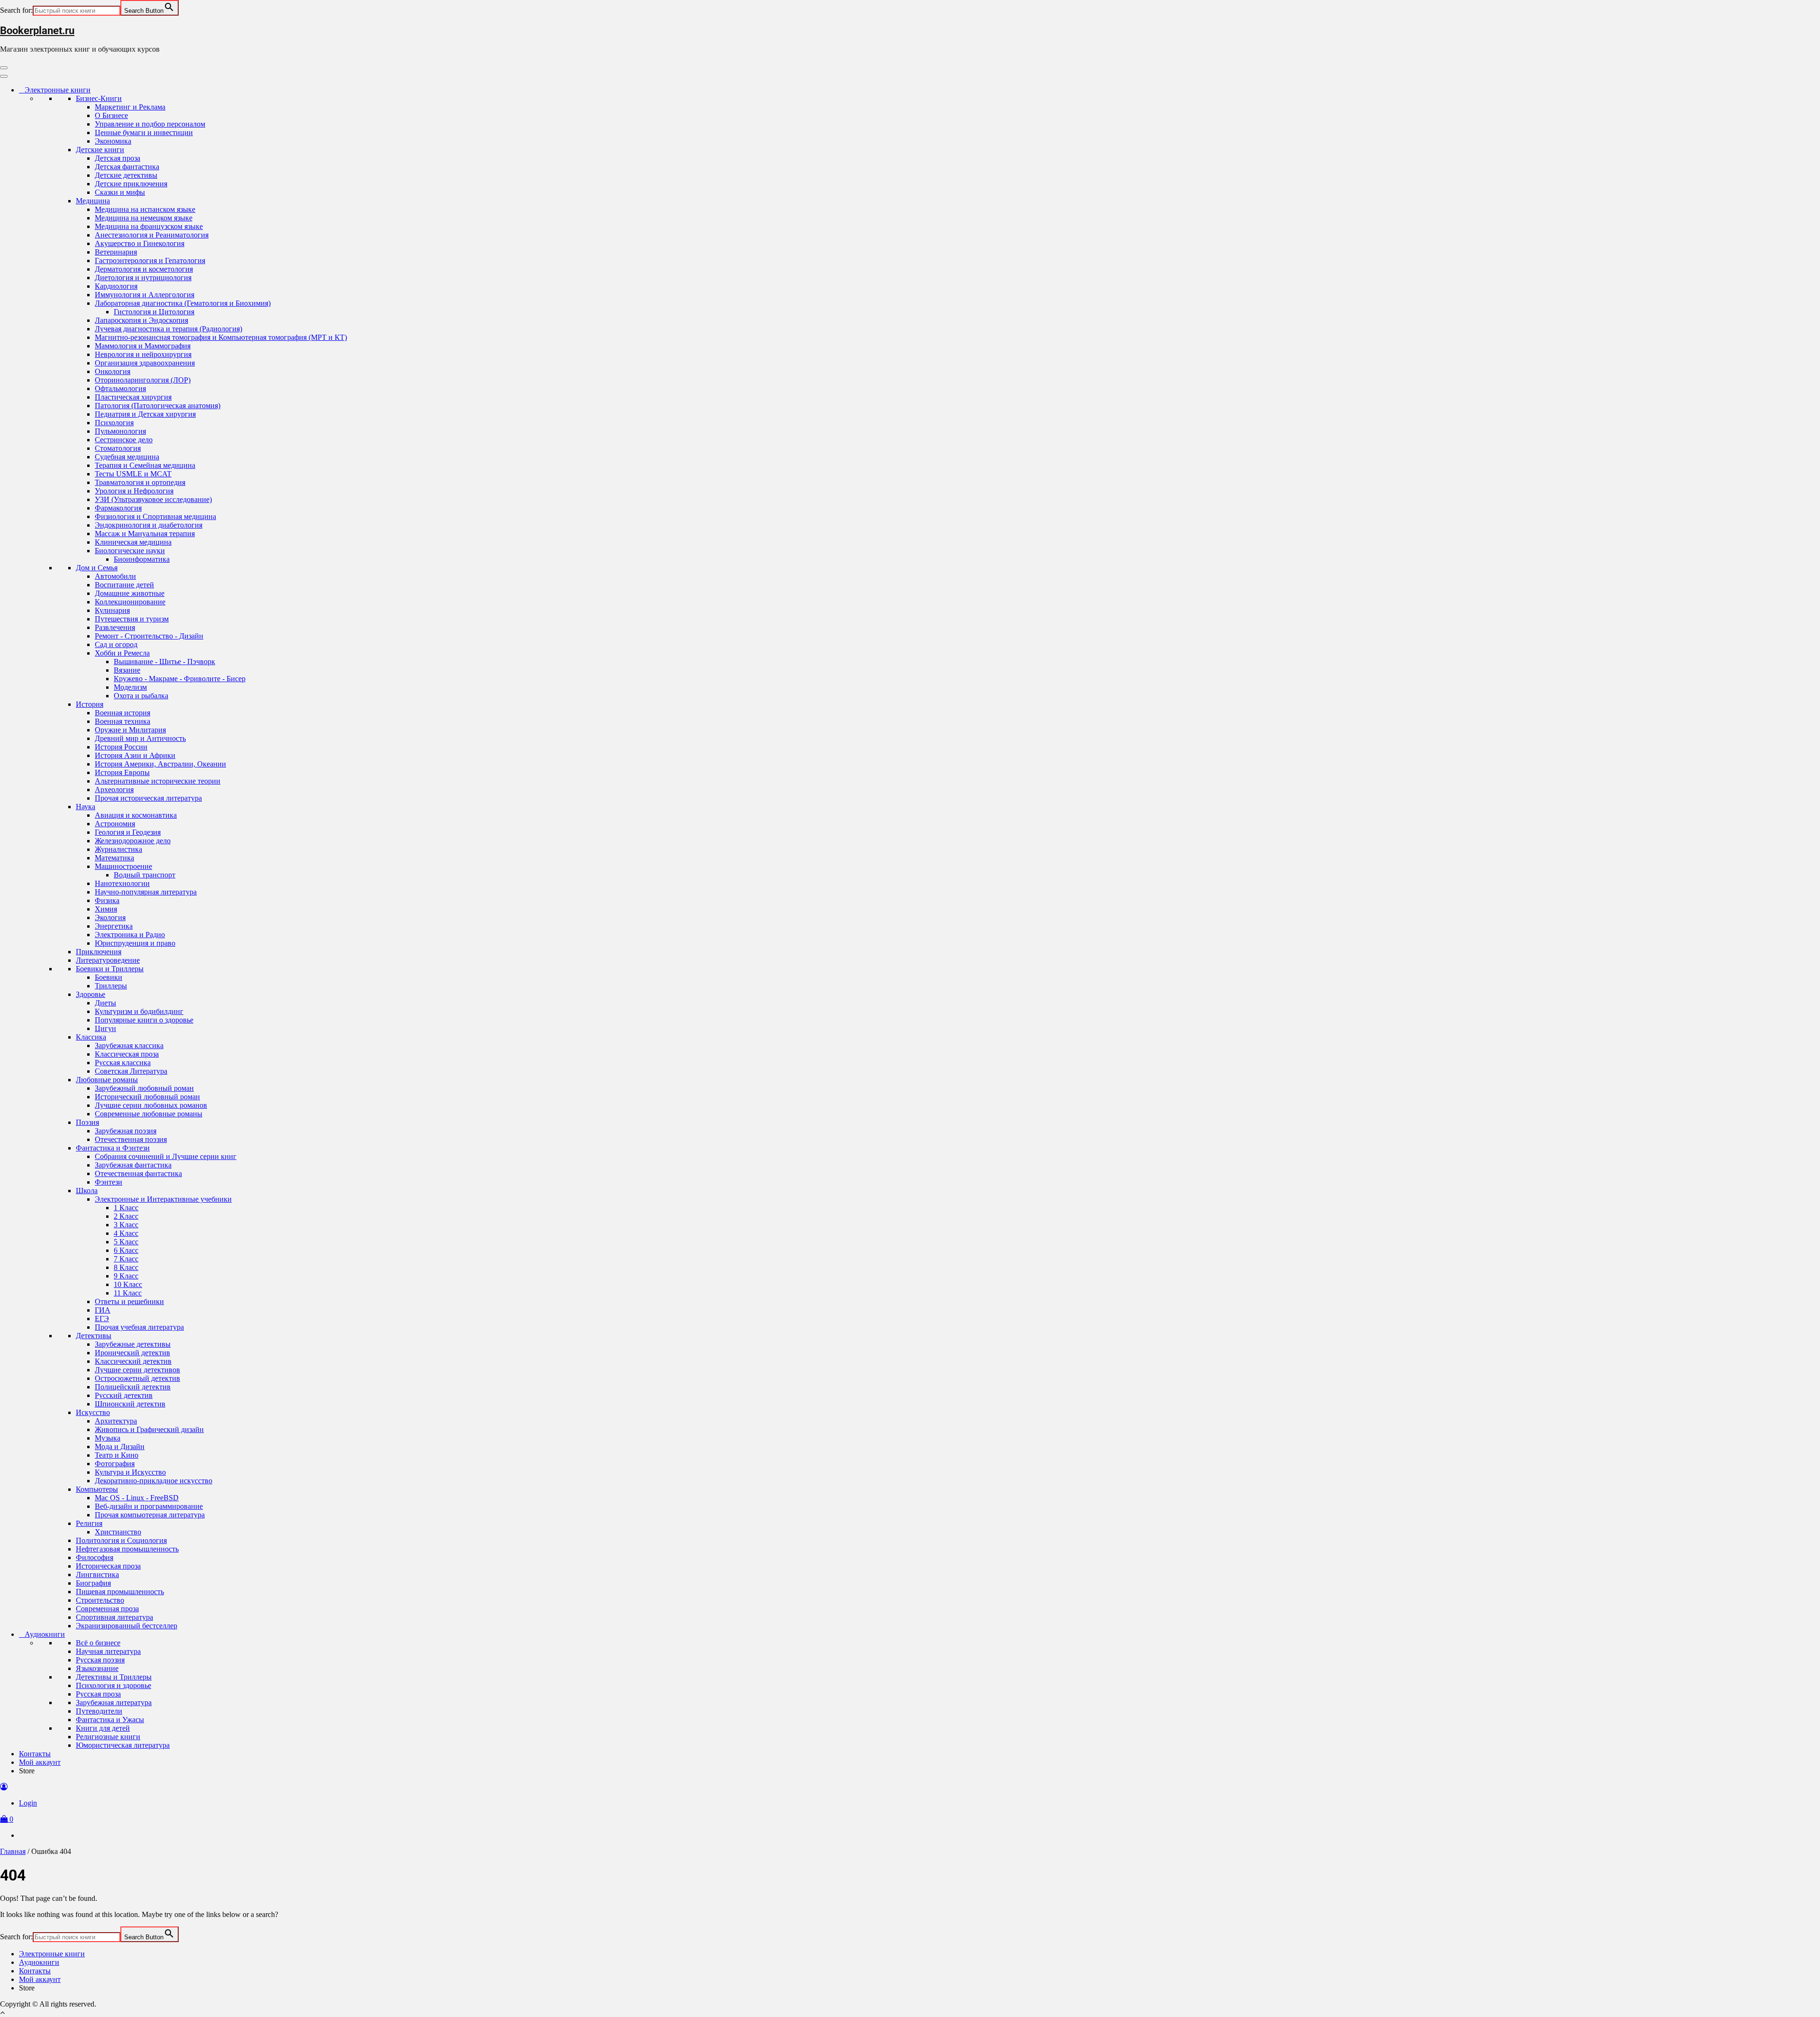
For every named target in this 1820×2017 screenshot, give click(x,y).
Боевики (109, 977)
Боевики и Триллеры (110, 969)
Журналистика (118, 849)
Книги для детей (103, 1728)
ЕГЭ (102, 1319)
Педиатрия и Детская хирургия (145, 414)
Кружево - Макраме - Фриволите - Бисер (180, 679)
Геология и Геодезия (128, 832)
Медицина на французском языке (149, 226)
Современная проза (107, 1609)
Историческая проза (108, 1566)
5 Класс (126, 1242)
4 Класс (126, 1233)
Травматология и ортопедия (140, 482)
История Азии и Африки (135, 755)
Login (28, 1803)
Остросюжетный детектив (137, 1378)
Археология (114, 789)
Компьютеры (97, 1489)
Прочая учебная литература (139, 1327)
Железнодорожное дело (133, 841)
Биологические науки (130, 551)
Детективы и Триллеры (114, 1677)
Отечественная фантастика (138, 1173)
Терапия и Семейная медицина (145, 465)
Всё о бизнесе (98, 1643)
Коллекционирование (130, 602)
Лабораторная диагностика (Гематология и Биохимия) (183, 303)
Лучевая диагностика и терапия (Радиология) (168, 329)
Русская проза (98, 1694)
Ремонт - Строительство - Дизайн (149, 636)
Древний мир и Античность (140, 738)
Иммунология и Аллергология (145, 295)
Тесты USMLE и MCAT (133, 474)
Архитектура (116, 1421)
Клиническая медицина (133, 542)
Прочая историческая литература (148, 798)
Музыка (108, 1438)
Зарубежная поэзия (126, 1131)
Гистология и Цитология (154, 312)
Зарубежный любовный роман (144, 1088)
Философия (95, 1557)
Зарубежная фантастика (133, 1165)
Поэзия (87, 1122)
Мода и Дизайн (120, 1447)
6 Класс (126, 1250)
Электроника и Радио (130, 935)
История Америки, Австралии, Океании (160, 764)
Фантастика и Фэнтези (113, 1148)
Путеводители (99, 1711)
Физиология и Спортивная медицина (155, 516)
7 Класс (126, 1259)
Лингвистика (97, 1574)
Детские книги (100, 150)
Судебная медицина (127, 457)
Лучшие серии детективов (137, 1370)
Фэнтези (109, 1182)
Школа (87, 1191)
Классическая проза (127, 1054)
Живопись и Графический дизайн (149, 1429)
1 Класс (126, 1208)
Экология (110, 917)
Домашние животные (130, 593)
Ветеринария (116, 252)
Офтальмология (120, 388)
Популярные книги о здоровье (144, 1020)
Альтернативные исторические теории (158, 781)
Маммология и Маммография (143, 346)
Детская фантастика (127, 167)
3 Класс (126, 1225)
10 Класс (128, 1284)
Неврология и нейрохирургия (143, 354)
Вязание (127, 670)
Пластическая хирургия (133, 397)
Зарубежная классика (129, 1045)
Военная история (123, 713)
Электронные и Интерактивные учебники (163, 1199)
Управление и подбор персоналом (150, 124)
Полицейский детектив (133, 1387)
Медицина (93, 201)
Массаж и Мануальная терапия (145, 534)
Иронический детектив (132, 1353)
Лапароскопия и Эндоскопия (141, 320)
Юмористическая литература (123, 1745)
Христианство (118, 1532)
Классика (91, 1037)
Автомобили (115, 576)
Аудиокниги (45, 1634)
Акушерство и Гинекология (140, 243)
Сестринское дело (124, 440)
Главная (13, 1851)
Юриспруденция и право (135, 943)
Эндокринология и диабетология (149, 525)
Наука (86, 807)
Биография (93, 1583)
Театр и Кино (117, 1455)
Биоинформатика (142, 559)
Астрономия (115, 824)
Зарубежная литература (114, 1702)
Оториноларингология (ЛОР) (143, 380)
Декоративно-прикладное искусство (154, 1481)
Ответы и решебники (129, 1301)
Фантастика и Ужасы (110, 1720)
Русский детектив (124, 1395)
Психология (114, 423)
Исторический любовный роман (147, 1097)
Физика (107, 900)
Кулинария (112, 610)
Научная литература (108, 1651)
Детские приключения (131, 184)
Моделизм (130, 687)
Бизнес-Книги (99, 98)
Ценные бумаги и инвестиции (144, 132)
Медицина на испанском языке (145, 209)
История (90, 704)
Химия (106, 909)
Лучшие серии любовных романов (151, 1105)
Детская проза (118, 158)
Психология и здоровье (114, 1685)
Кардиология (116, 286)
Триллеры (111, 986)
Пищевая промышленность (120, 1592)
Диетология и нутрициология (143, 278)
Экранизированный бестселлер (127, 1626)
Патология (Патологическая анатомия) (158, 406)
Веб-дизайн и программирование (149, 1506)
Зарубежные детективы (133, 1344)
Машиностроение (123, 866)
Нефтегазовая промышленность (127, 1549)
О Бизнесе (111, 115)
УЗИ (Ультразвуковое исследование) (153, 499)
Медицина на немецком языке (144, 218)
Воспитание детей (124, 585)
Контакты (35, 1754)
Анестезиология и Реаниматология (152, 235)
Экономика (113, 141)
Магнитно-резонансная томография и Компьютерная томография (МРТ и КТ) (221, 337)
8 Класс (126, 1267)
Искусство (93, 1412)
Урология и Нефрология (134, 491)
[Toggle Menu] (4, 76)
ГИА (103, 1310)
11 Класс (128, 1293)
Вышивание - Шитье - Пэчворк (164, 662)
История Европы (122, 772)
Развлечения (115, 627)
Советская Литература (131, 1071)
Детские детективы (126, 175)
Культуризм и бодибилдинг (139, 1011)
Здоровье (91, 994)
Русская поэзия (100, 1660)
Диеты (105, 1003)
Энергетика (114, 926)
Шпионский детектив (130, 1404)
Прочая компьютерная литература (150, 1515)
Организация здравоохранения (145, 363)
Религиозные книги (108, 1737)
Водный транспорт (145, 875)
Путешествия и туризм (132, 619)
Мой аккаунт (40, 1762)
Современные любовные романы (149, 1114)
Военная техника (123, 721)
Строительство (100, 1600)
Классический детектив (133, 1361)
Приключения (99, 952)
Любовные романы (107, 1080)
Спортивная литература (114, 1617)
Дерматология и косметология (144, 269)
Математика (114, 858)
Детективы (94, 1336)
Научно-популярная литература (146, 892)
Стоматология (118, 448)
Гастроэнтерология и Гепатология (150, 260)
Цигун (105, 1028)
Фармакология (118, 508)
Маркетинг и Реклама (130, 107)
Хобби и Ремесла (122, 653)
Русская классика (123, 1063)
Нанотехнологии (122, 883)
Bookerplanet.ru (37, 31)
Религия (89, 1523)
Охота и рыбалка (141, 696)
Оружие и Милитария (130, 730)
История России (121, 747)
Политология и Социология (121, 1540)
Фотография (115, 1464)
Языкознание (97, 1668)
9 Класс (126, 1276)
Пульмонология (120, 431)
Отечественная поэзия (131, 1139)
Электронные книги (58, 90)
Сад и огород (116, 644)
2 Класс (126, 1216)
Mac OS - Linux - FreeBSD (137, 1498)
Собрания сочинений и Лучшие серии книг (166, 1156)
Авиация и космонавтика (136, 815)
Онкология (113, 371)
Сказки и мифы (120, 192)
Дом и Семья (97, 568)
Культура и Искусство (130, 1472)
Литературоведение (108, 960)
